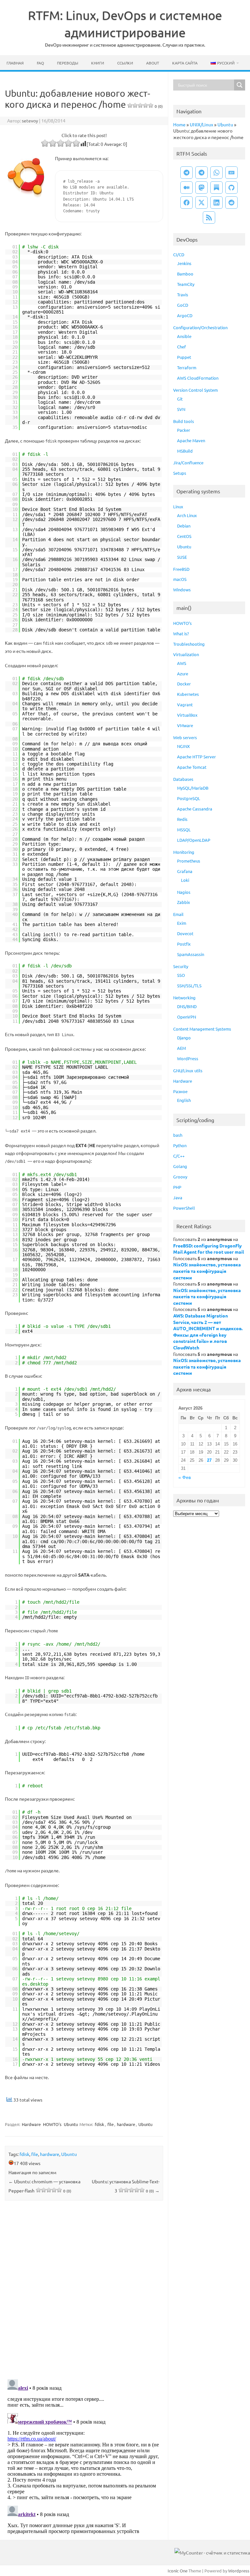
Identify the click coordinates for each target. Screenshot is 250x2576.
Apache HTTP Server (196, 757)
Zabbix (184, 902)
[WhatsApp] (216, 173)
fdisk (99, 2124)
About (153, 63)
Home (179, 124)
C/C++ (179, 1156)
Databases (183, 779)
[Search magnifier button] (240, 85)
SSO (181, 975)
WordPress (188, 1058)
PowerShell (184, 1208)
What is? (181, 633)
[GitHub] (231, 188)
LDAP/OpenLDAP (194, 840)
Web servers (185, 737)
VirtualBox (187, 715)
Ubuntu (71, 2124)
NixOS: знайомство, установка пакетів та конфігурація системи (207, 1271)
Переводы (68, 63)
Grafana (185, 871)
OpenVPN (187, 1017)
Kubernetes (188, 694)
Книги (98, 63)
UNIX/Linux (201, 124)
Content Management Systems (202, 1029)
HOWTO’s (182, 623)
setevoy (30, 120)
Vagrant (185, 704)
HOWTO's (52, 2124)
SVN (181, 409)
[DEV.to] (231, 173)
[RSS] (209, 218)
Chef (181, 347)
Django (184, 1038)
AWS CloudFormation (198, 378)
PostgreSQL (189, 798)
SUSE (182, 557)
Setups (180, 473)
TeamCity (186, 284)
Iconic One (178, 2571)
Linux (178, 507)
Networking (184, 998)
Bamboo (185, 274)
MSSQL (184, 830)
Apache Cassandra (195, 809)
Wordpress (239, 2571)
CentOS (184, 536)
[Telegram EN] (201, 173)
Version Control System (195, 390)
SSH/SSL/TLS (189, 985)
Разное (180, 1091)
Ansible (184, 336)
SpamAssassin (191, 954)
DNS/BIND (187, 1006)
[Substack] (216, 188)
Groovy (180, 1177)
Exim (182, 923)
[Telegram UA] (187, 173)
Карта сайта (185, 63)
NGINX (183, 746)
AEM (181, 1048)
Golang (180, 1166)
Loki (185, 880)
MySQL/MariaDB (193, 788)
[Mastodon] (201, 188)
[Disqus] (84, 2291)
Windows (182, 590)
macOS (180, 579)
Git (180, 399)
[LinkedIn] (216, 203)
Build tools (184, 421)
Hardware (31, 2124)
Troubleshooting (189, 644)
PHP (177, 1187)
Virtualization (186, 654)
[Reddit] (231, 203)
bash (178, 1135)
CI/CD (179, 254)
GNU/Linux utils (188, 1070)
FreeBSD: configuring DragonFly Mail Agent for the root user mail (208, 1249)
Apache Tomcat (192, 767)
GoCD (183, 305)
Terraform (187, 367)
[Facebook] (187, 203)
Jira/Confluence (188, 463)
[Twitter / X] (201, 203)
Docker (184, 684)
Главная (15, 63)
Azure (183, 674)
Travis (183, 295)
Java (178, 1197)
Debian (184, 526)
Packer (184, 430)
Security (181, 966)
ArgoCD (185, 315)
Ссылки (125, 63)
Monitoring (184, 852)
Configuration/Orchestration (200, 327)
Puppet (184, 357)
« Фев (185, 1478)
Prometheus (189, 861)
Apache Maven (191, 440)
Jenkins (184, 263)
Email (178, 914)
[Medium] (187, 188)
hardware (126, 2124)
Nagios (184, 892)
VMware (185, 725)
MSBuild (185, 451)
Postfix (184, 944)
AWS (182, 663)
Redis (182, 819)
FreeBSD (181, 569)
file (111, 2124)
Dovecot (185, 933)
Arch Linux (187, 515)
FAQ (40, 63)
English (184, 1100)
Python (180, 1145)
